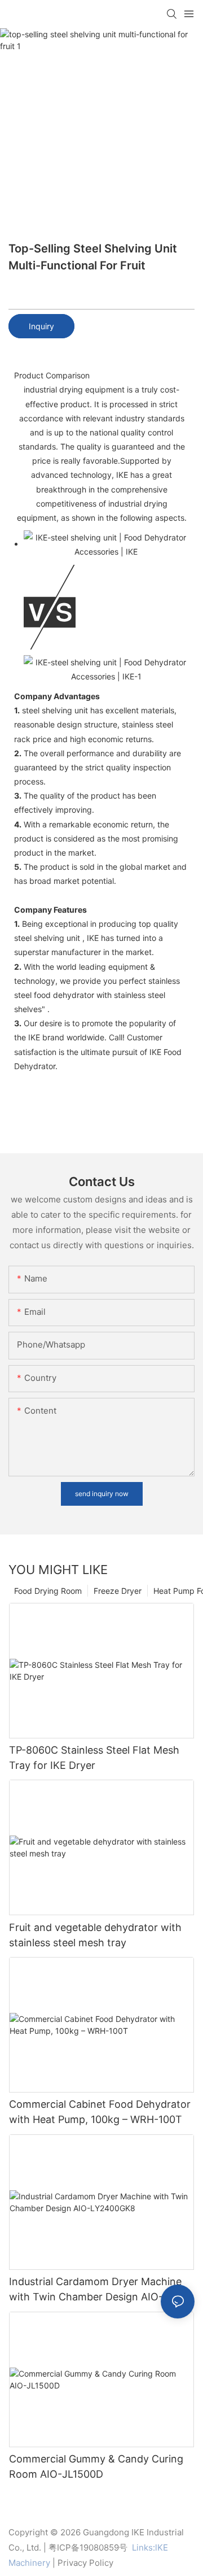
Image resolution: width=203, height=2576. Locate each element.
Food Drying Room (48, 1591)
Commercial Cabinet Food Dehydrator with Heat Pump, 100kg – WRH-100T (100, 2112)
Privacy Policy (85, 2563)
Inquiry (41, 326)
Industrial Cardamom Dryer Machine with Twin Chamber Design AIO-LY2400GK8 (95, 2290)
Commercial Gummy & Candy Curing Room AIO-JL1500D (96, 2466)
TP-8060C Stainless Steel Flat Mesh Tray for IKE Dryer (94, 1758)
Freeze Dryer (118, 1591)
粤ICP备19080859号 (88, 2547)
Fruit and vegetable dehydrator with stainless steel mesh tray (95, 1935)
